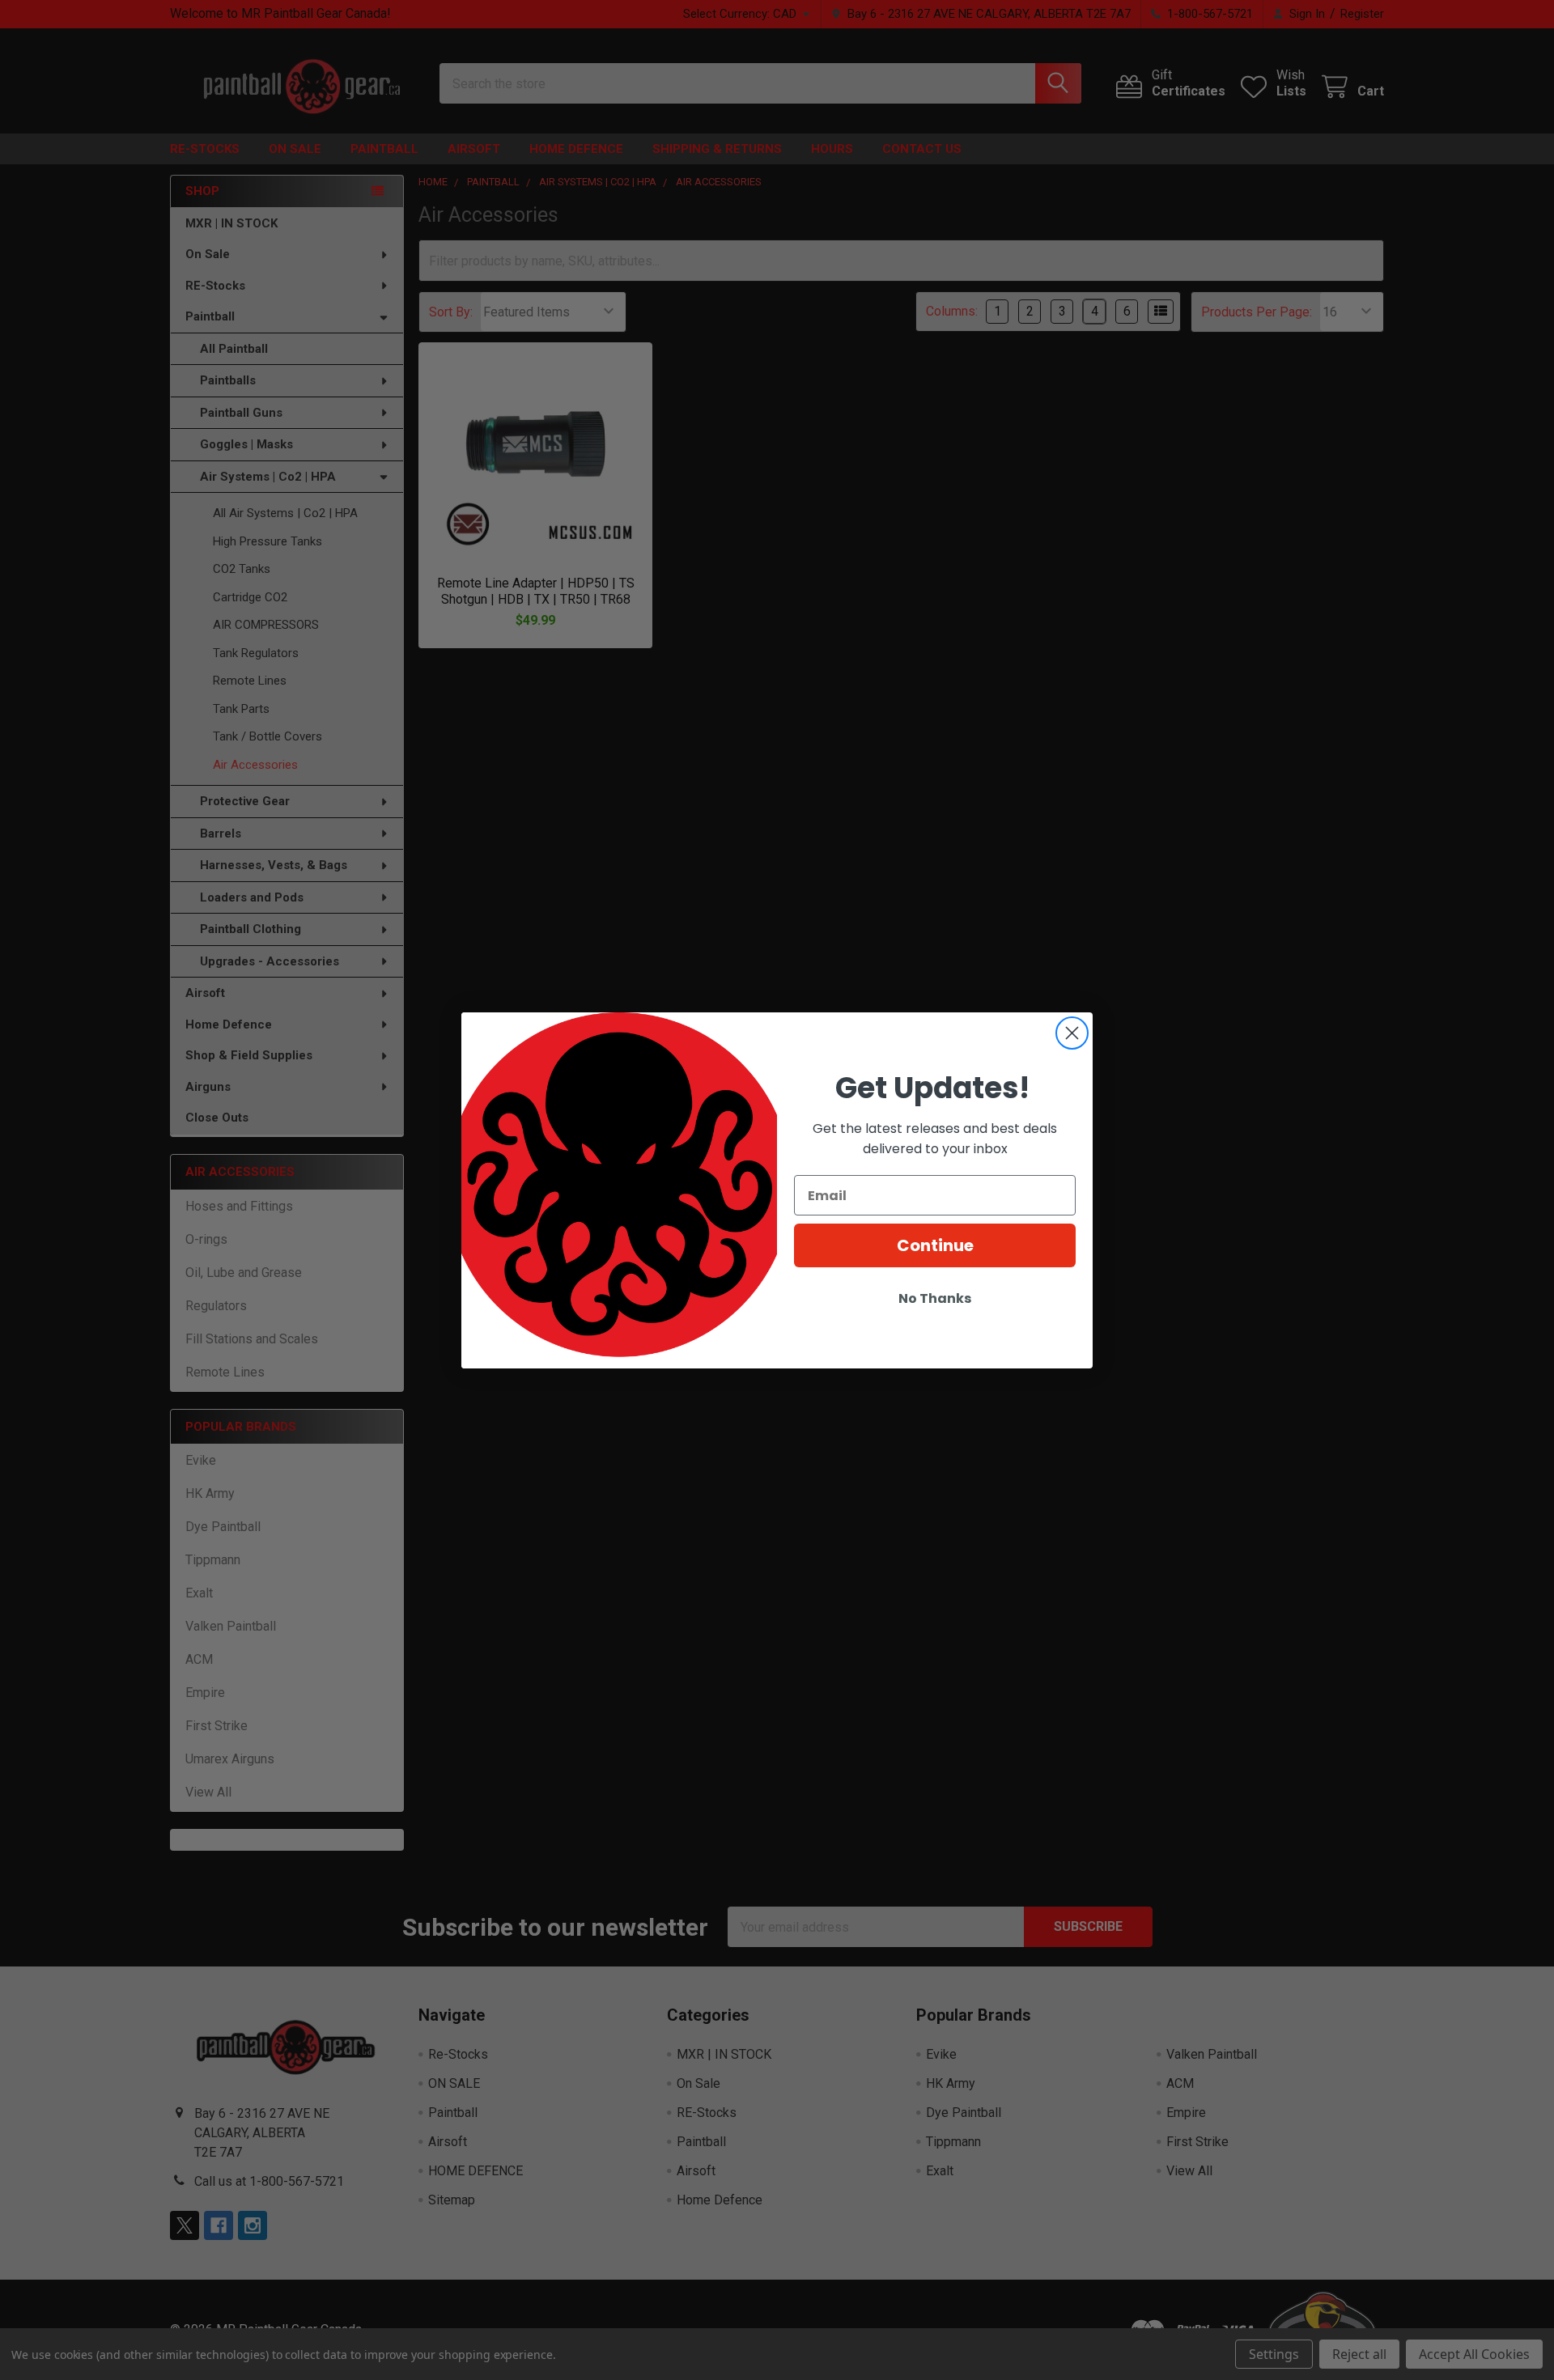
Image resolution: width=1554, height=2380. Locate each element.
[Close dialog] (1072, 1033)
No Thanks (935, 1298)
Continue (935, 1245)
